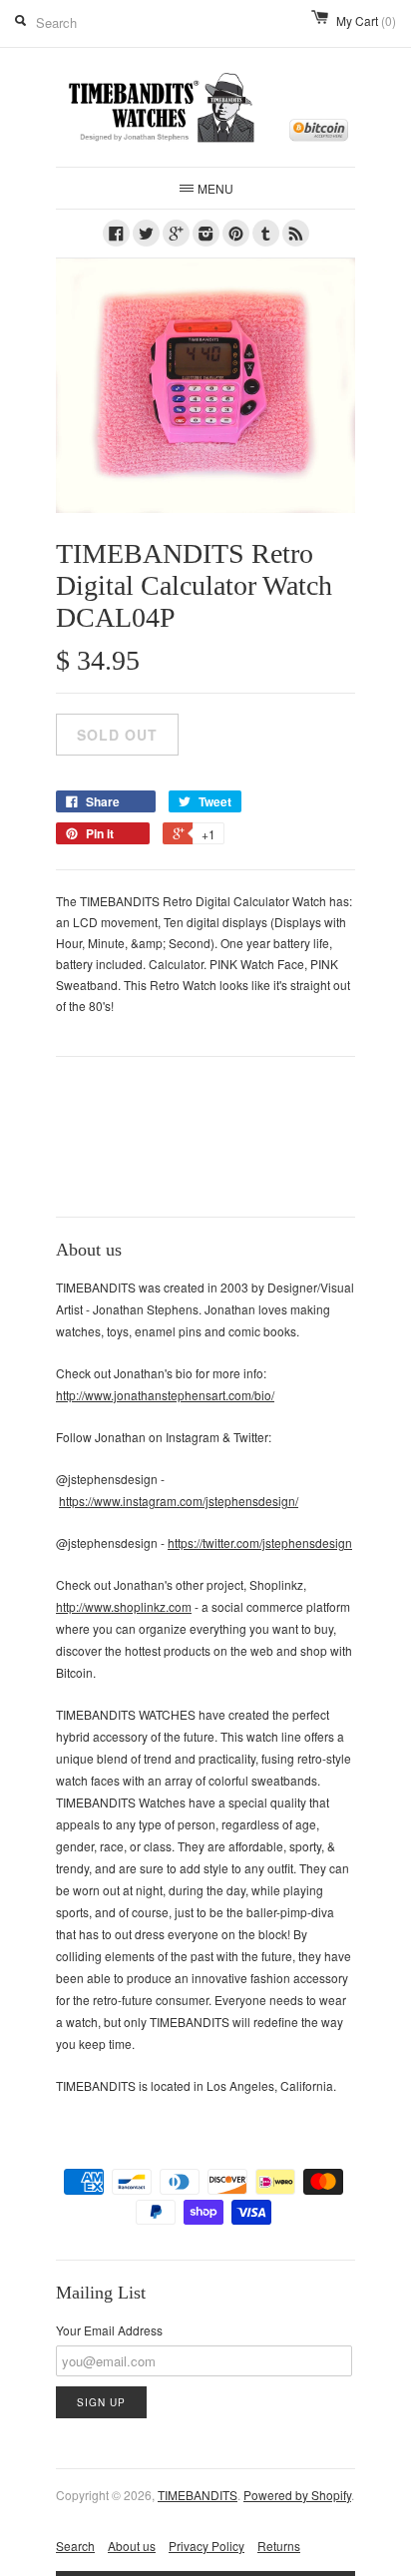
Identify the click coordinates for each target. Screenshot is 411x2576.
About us (132, 2546)
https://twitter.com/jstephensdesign (260, 1543)
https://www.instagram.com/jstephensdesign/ (179, 1501)
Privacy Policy (206, 2546)
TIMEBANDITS (198, 2495)
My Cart (366, 20)
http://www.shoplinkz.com (124, 1606)
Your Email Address (109, 2330)
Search (75, 2546)
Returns (279, 2546)
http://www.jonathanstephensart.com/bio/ (165, 1395)
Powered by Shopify (297, 2495)
